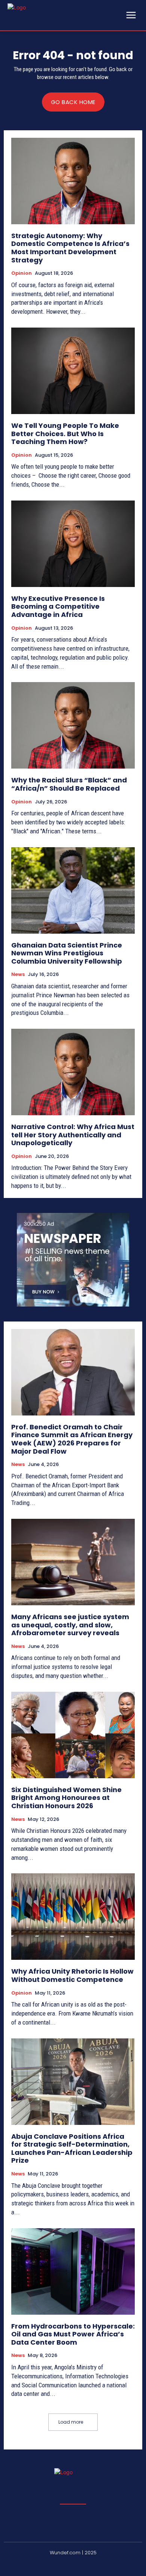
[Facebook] (37, 2565)
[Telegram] (73, 2565)
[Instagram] (55, 2565)
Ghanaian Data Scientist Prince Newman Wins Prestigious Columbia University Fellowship (67, 953)
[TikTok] (91, 2565)
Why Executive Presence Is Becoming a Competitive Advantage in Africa (58, 606)
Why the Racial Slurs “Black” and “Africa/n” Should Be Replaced (69, 784)
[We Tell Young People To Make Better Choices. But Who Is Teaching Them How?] (73, 371)
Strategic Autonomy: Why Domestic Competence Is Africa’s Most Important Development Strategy (70, 248)
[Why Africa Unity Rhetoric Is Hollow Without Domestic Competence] (73, 1917)
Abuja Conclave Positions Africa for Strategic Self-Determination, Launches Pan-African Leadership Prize (72, 2148)
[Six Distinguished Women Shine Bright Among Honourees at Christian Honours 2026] (73, 1735)
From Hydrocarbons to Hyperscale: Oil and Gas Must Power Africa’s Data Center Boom (73, 2334)
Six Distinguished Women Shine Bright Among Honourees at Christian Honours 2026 (66, 1798)
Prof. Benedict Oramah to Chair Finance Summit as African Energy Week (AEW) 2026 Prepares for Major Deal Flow (72, 1439)
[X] (109, 2565)
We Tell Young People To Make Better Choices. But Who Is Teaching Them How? (65, 434)
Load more (71, 2422)
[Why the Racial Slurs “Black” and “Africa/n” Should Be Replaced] (73, 725)
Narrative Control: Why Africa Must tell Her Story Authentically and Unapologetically (73, 1135)
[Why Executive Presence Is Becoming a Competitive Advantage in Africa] (73, 544)
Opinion (22, 273)
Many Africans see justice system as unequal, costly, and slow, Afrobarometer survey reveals (70, 1625)
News (18, 974)
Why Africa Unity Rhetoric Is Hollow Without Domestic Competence (72, 1975)
